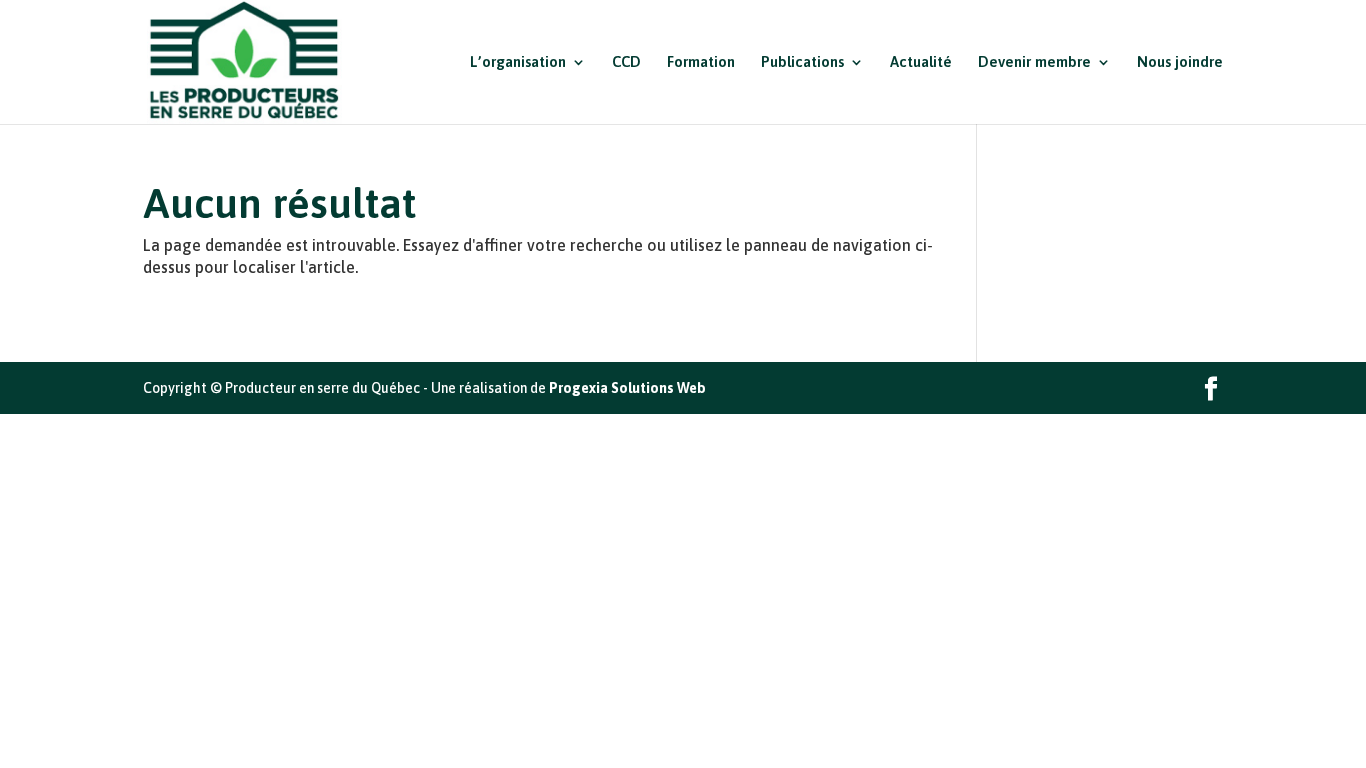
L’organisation (518, 62)
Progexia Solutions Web (627, 388)
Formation (701, 62)
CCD (626, 62)
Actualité (921, 62)
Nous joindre (1180, 62)
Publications (802, 62)
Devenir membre (1034, 62)
